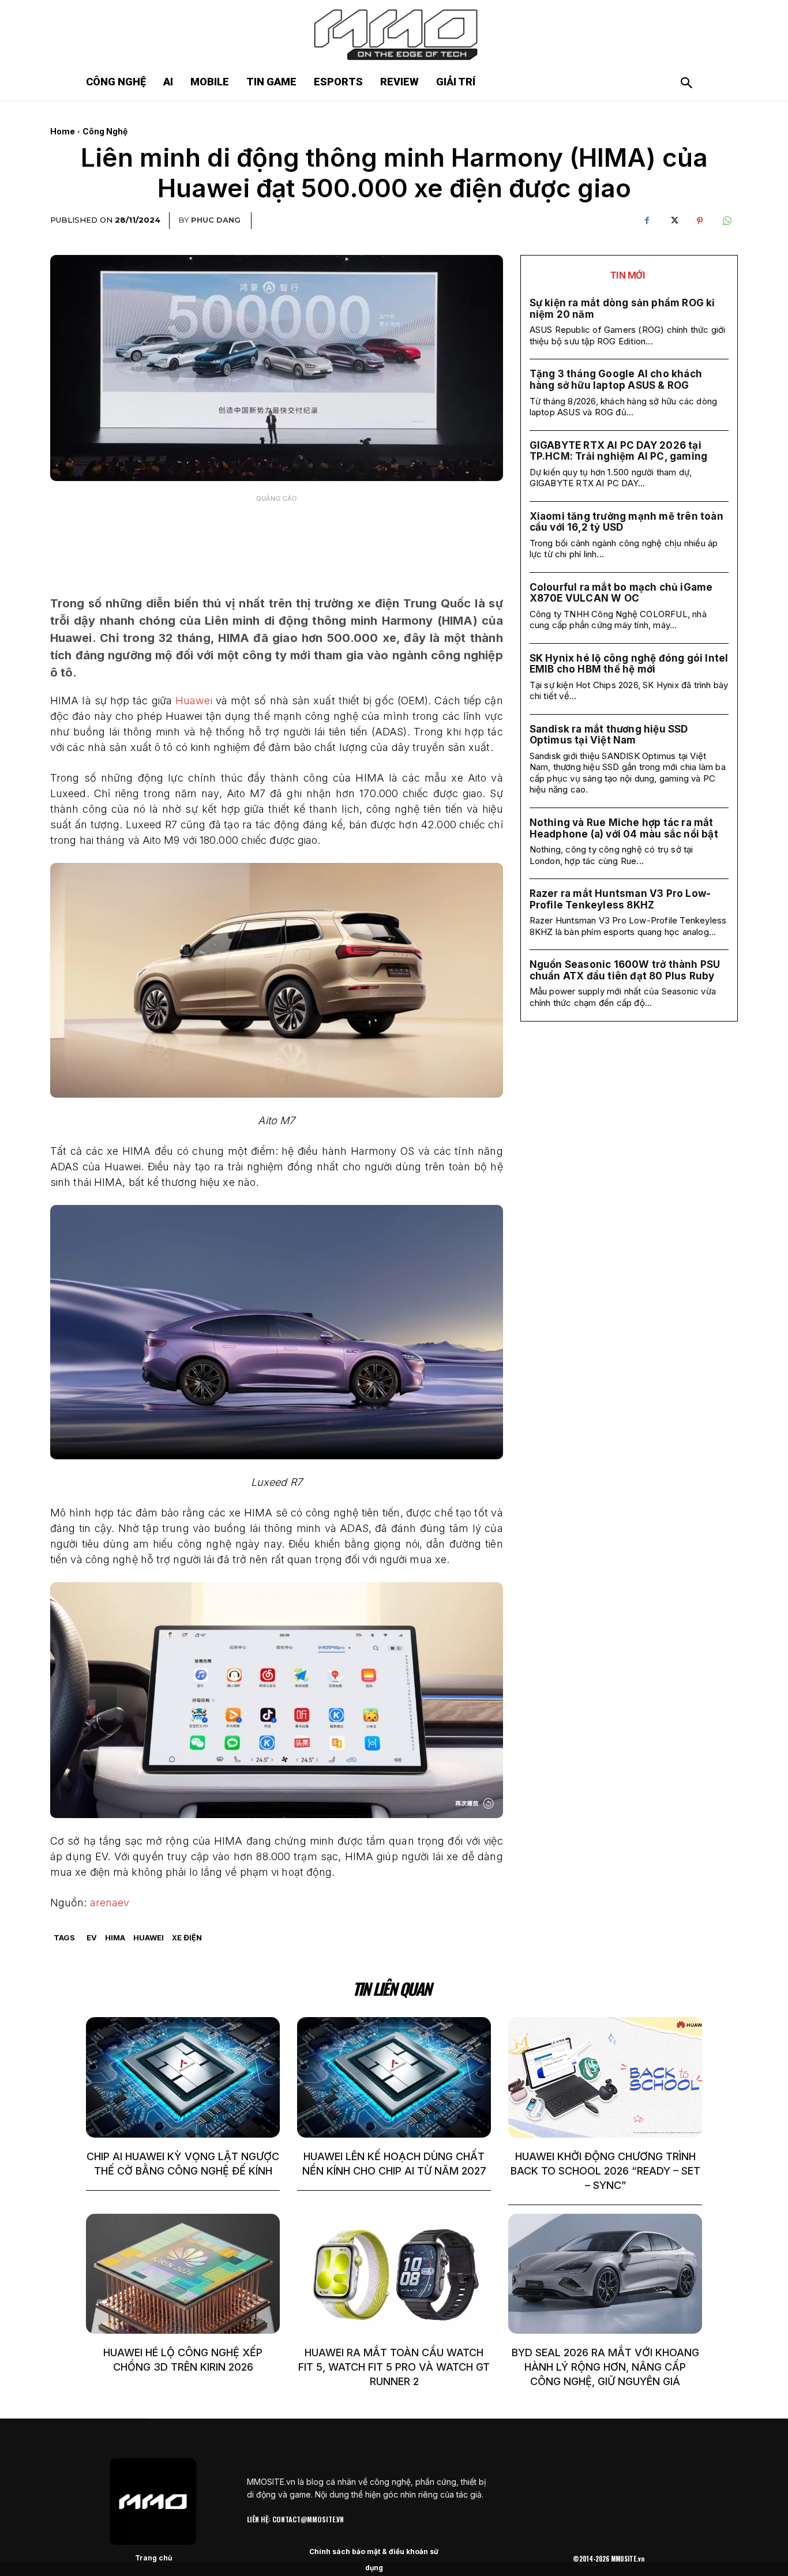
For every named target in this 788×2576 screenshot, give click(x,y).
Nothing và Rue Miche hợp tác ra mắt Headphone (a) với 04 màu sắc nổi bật (624, 828)
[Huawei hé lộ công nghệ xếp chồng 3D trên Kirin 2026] (183, 2274)
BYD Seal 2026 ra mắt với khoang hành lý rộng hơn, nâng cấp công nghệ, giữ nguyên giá (605, 2367)
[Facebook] (647, 221)
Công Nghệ (105, 131)
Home (63, 131)
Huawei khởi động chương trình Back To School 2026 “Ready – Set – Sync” (605, 2171)
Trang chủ (153, 2558)
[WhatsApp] (726, 221)
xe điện (187, 1937)
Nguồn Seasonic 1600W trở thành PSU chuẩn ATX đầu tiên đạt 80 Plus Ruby (625, 970)
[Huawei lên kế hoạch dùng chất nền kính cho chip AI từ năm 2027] (394, 2077)
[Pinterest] (700, 221)
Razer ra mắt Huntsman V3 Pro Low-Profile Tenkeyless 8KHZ (620, 899)
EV (92, 1937)
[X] (673, 221)
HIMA (115, 1937)
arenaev (110, 1903)
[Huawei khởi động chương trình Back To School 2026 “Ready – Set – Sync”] (605, 2077)
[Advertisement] (276, 537)
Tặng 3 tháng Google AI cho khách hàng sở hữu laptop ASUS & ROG (616, 380)
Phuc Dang (216, 220)
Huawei (194, 701)
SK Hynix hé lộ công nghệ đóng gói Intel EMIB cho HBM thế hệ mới (629, 664)
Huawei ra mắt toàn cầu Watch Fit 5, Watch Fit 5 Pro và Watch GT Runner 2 (394, 2367)
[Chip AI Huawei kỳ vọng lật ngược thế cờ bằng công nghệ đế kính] (183, 2077)
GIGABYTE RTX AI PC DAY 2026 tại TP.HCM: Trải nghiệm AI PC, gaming (619, 451)
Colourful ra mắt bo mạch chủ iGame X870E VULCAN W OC (621, 593)
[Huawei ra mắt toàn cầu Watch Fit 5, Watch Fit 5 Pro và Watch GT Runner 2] (394, 2274)
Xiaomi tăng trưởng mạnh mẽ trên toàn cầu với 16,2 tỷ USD (626, 522)
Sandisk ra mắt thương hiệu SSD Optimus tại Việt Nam (609, 735)
